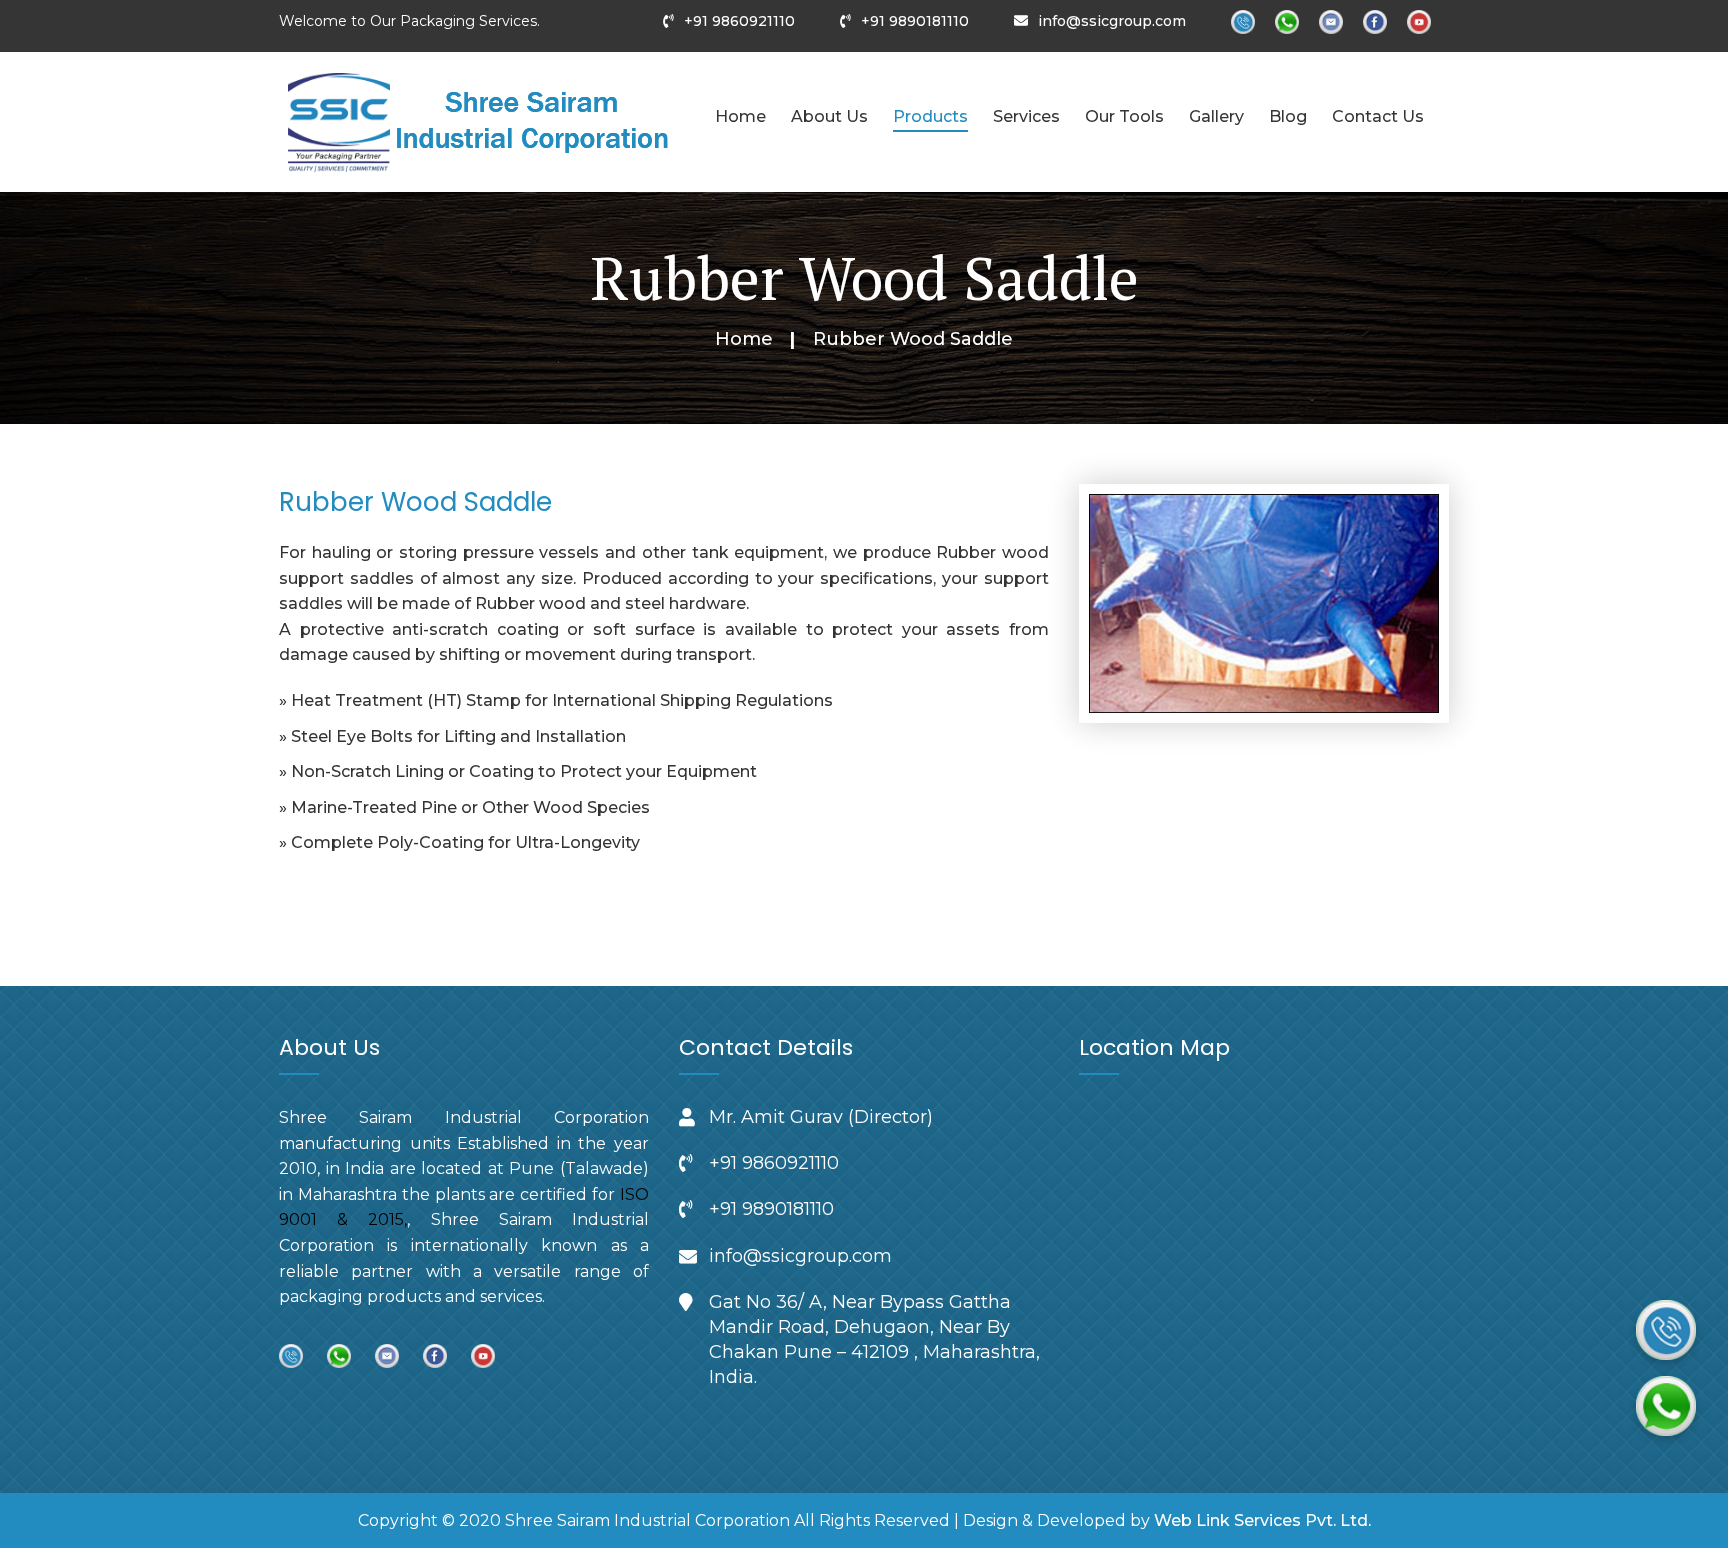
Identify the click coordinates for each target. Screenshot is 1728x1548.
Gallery (1216, 116)
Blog (1288, 116)
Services (1026, 116)
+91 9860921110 (739, 21)
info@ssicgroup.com (1112, 21)
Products (930, 116)
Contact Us (1378, 116)
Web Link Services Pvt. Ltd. (1262, 1520)
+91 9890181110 (915, 21)
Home (740, 116)
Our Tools (1124, 116)
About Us (829, 116)
